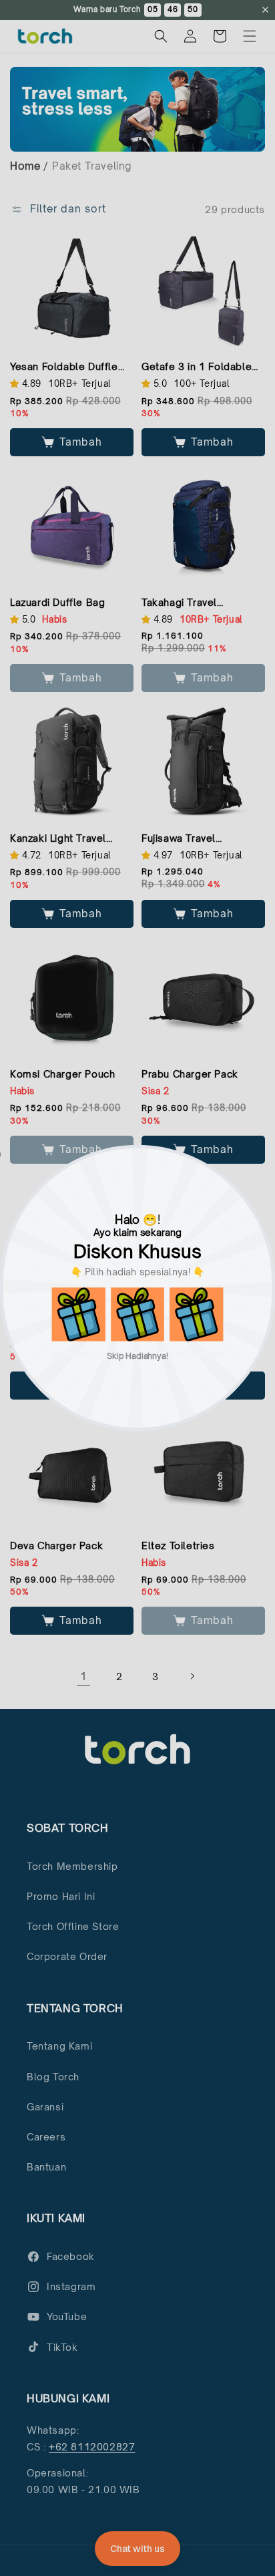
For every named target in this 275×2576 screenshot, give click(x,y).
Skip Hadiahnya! (138, 1355)
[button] (79, 1314)
